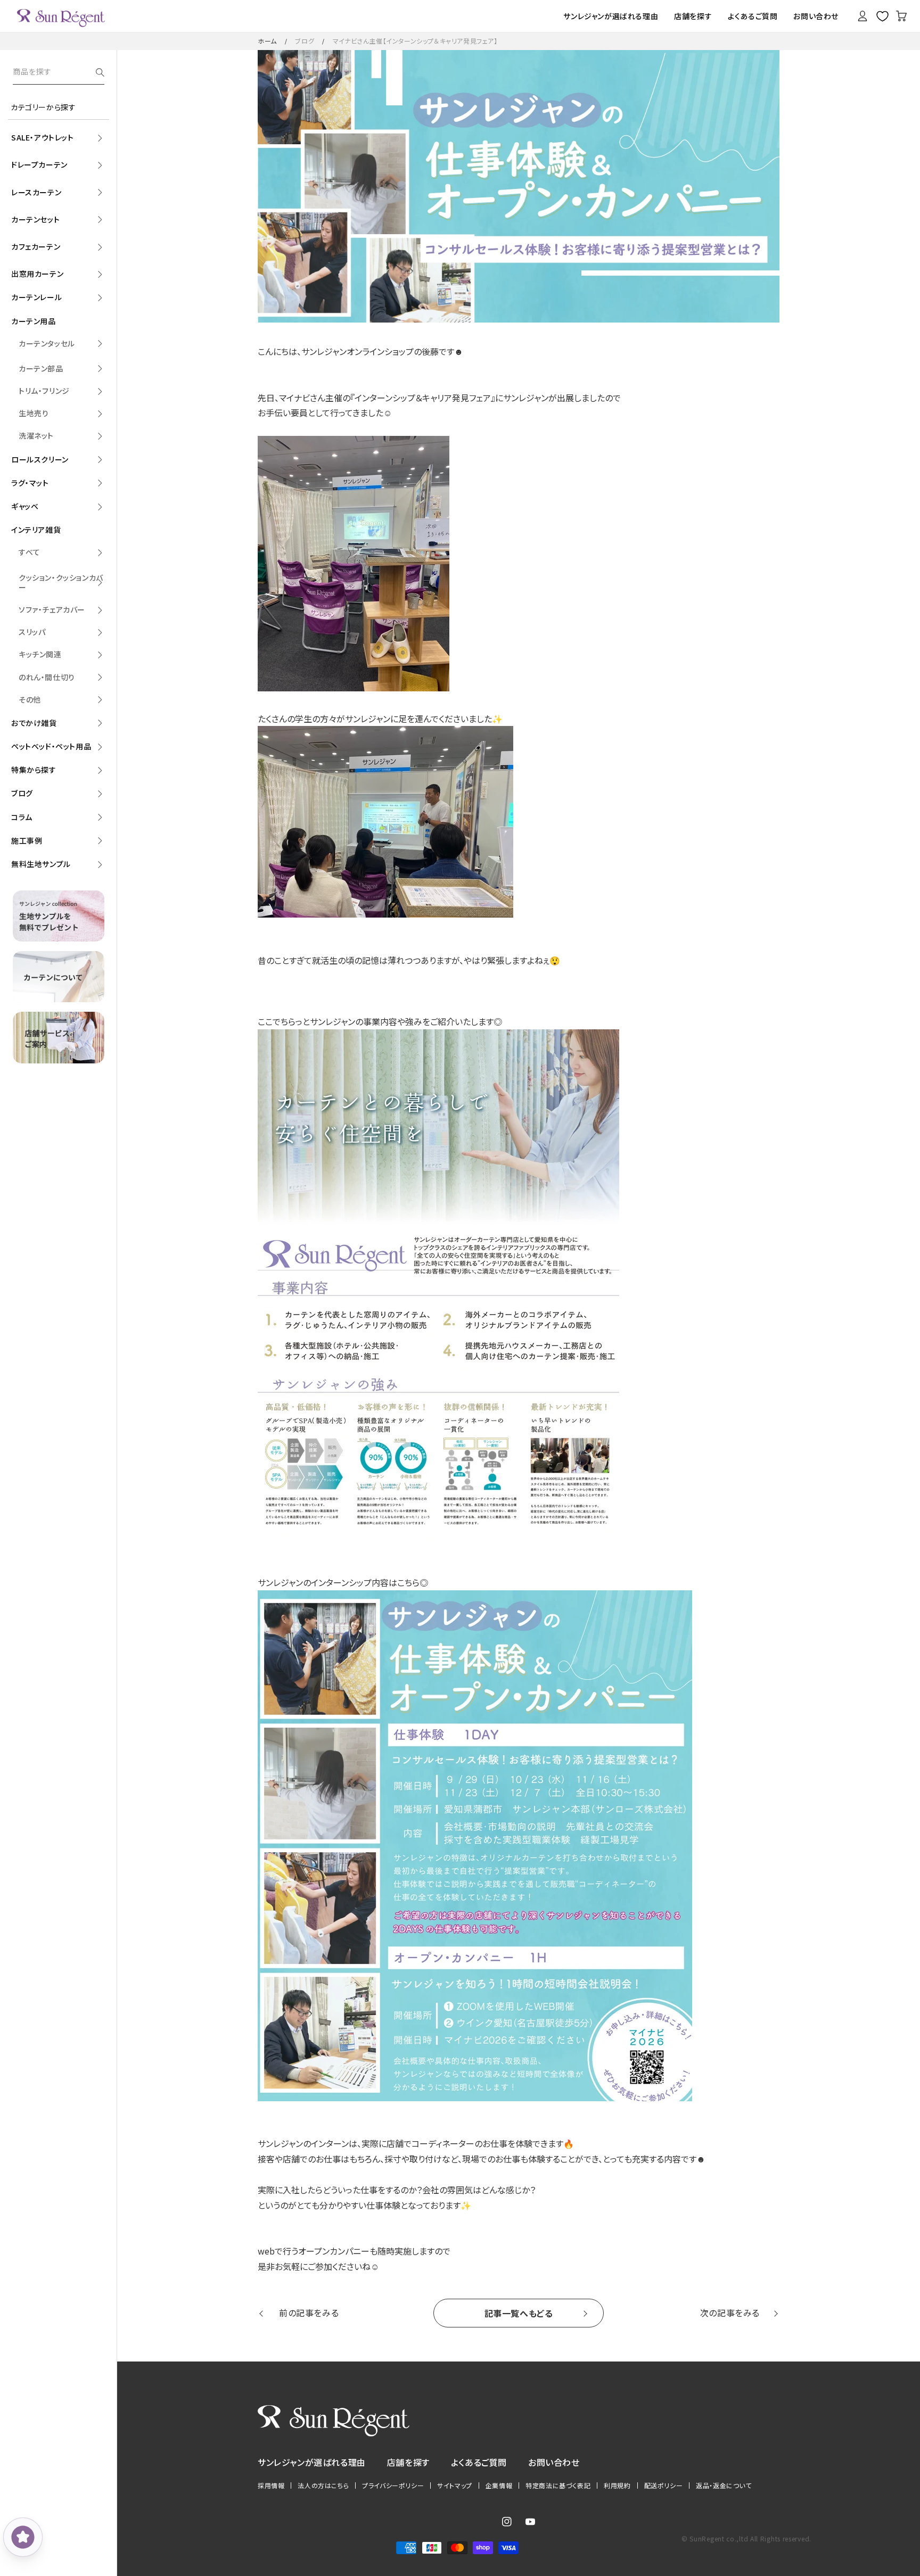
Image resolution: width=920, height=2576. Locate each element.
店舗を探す (408, 2462)
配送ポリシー (664, 2486)
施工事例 (27, 840)
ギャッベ (25, 506)
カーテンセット (35, 219)
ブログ (305, 41)
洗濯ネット (36, 435)
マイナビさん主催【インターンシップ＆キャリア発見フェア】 (415, 41)
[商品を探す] (100, 72)
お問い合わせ (554, 2462)
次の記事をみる (730, 2313)
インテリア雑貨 (36, 530)
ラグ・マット (30, 483)
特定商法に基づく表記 (558, 2486)
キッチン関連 (40, 654)
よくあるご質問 (479, 2462)
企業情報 (499, 2486)
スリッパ (32, 632)
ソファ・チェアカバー (52, 609)
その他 (30, 699)
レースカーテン (36, 192)
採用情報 (271, 2486)
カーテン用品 (34, 321)
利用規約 (617, 2486)
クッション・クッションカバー (61, 582)
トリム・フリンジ (44, 391)
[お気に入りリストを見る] (882, 16)
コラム (22, 817)
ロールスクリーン (40, 459)
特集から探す (34, 770)
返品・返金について (724, 2486)
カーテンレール (36, 297)
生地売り (34, 413)
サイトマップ (455, 2486)
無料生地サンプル (41, 864)
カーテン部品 (41, 368)
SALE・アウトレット (43, 137)
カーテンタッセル (47, 343)
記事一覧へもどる (519, 2313)
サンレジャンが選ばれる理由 (312, 2462)
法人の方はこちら (323, 2486)
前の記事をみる (309, 2313)
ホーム (267, 41)
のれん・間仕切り (47, 677)
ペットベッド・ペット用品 (51, 746)
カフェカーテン (36, 246)
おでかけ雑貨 (34, 723)
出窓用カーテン (37, 274)
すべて (30, 552)
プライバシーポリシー (393, 2486)
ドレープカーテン (39, 164)
